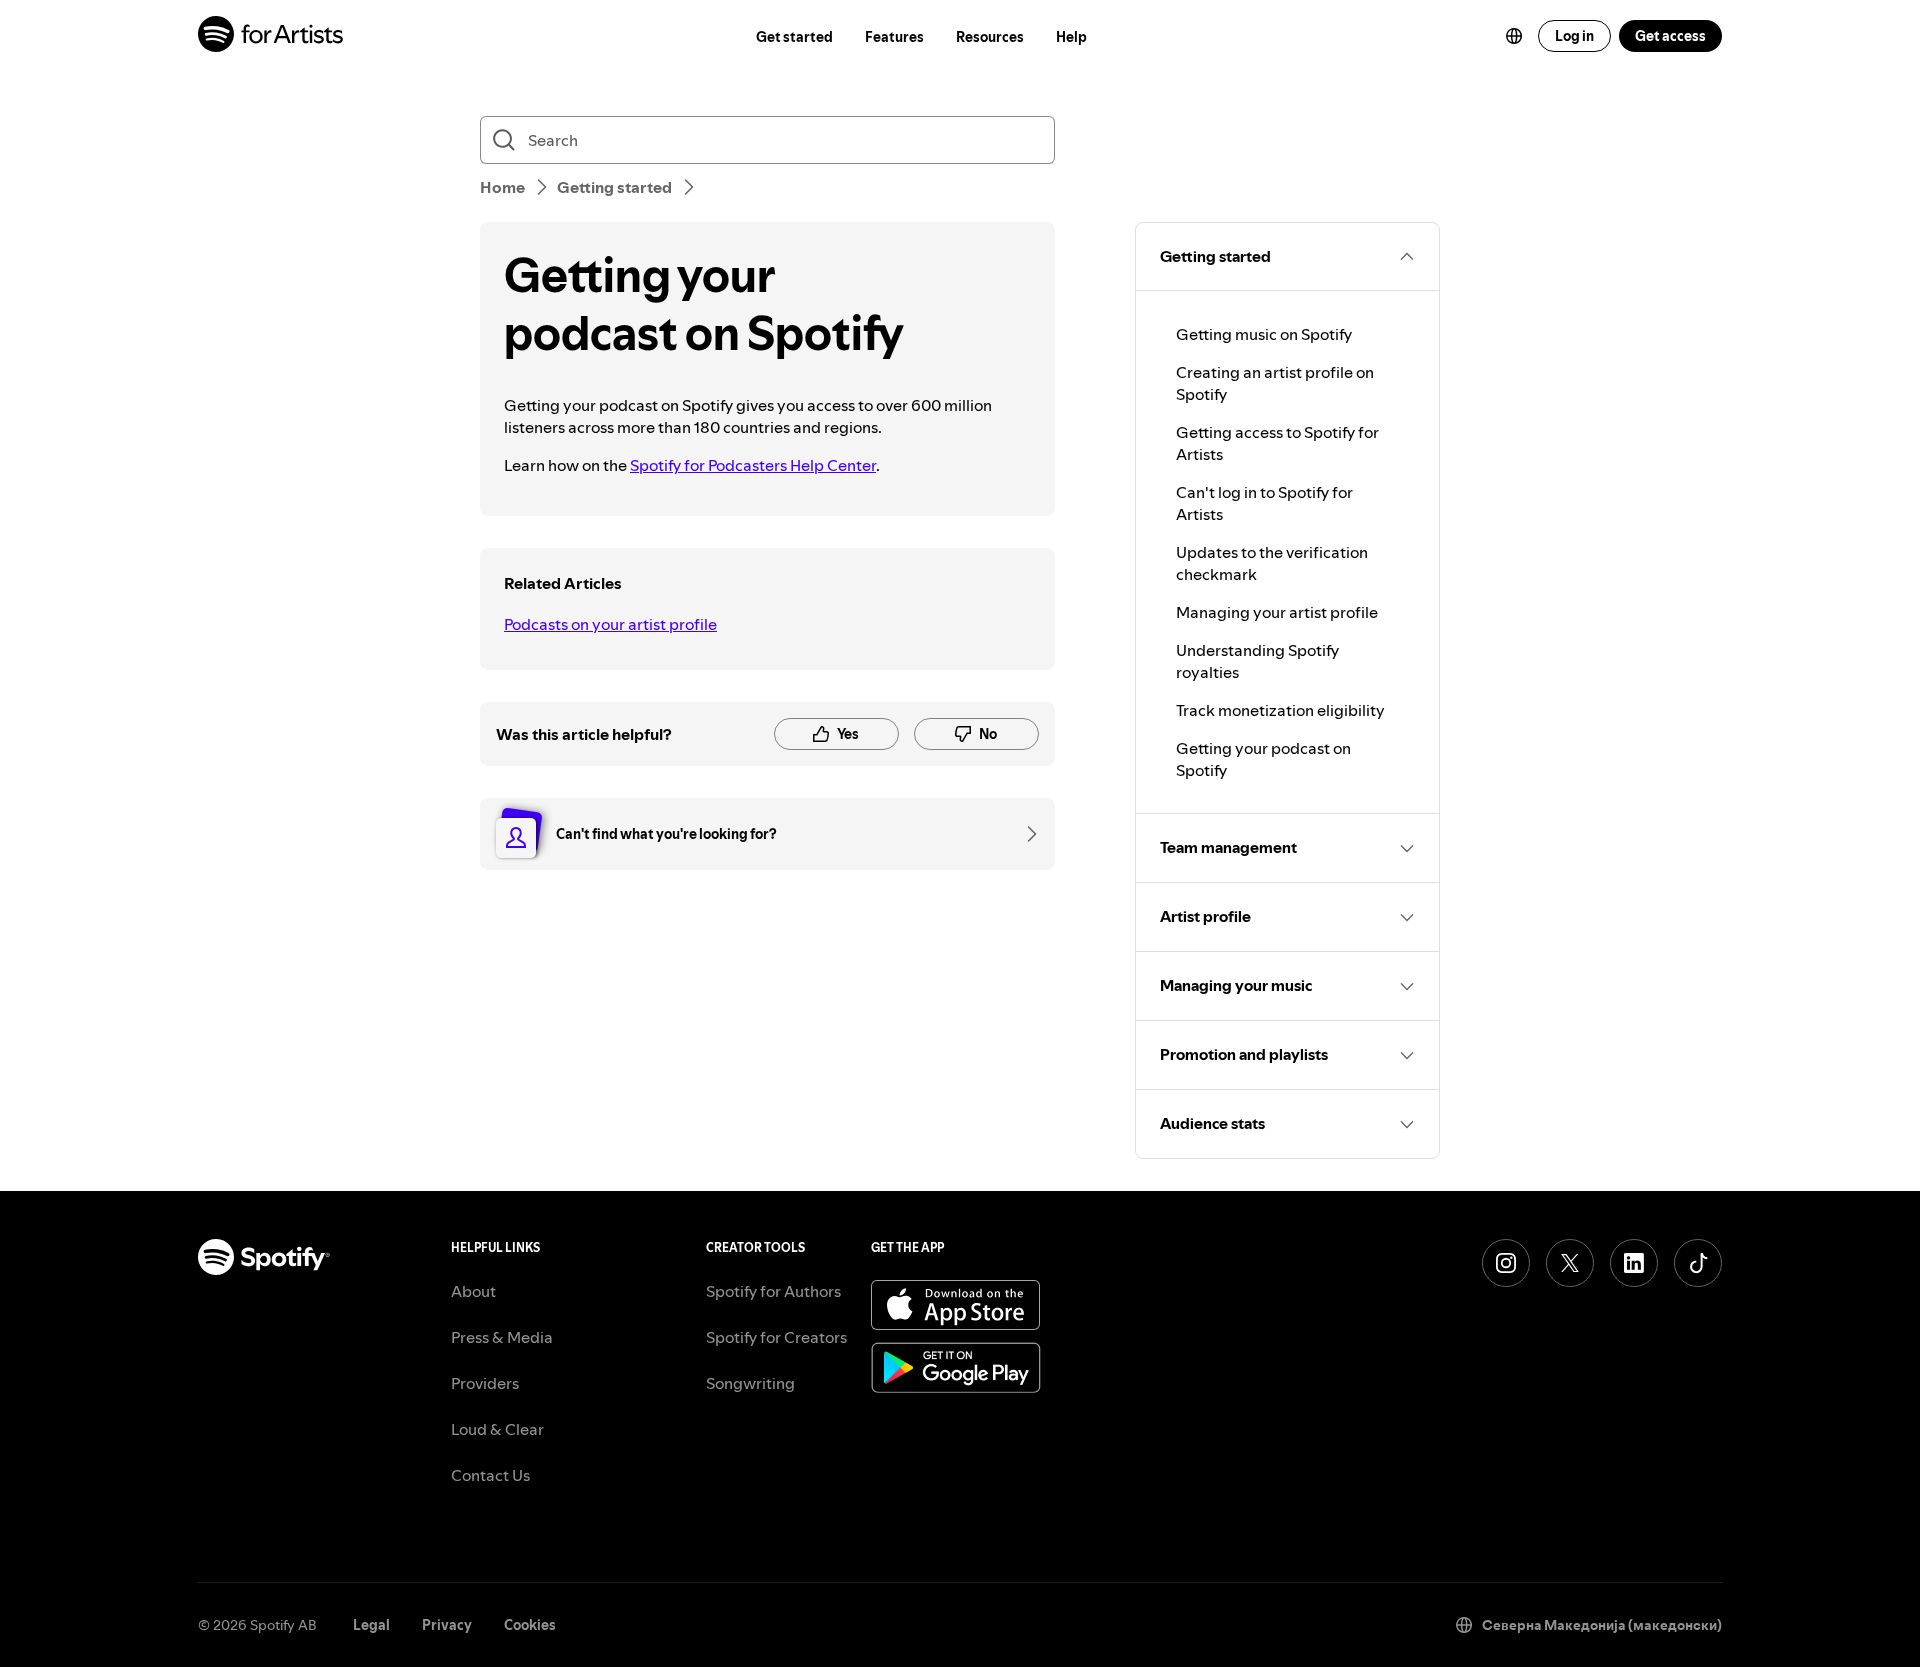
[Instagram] (1506, 1263)
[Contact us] (1025, 834)
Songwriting (750, 1383)
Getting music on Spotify (1264, 334)
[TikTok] (1698, 1263)
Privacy (447, 1625)
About (473, 1291)
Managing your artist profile (1277, 612)
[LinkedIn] (1634, 1263)
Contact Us (490, 1475)
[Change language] (1514, 36)
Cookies (530, 1625)
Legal (371, 1625)
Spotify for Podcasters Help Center (753, 465)
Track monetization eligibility (1280, 710)
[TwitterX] (1570, 1263)
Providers (485, 1383)
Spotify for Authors (773, 1291)
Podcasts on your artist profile (610, 624)
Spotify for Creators (776, 1337)
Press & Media (502, 1337)
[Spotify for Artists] (271, 36)
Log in (1574, 36)
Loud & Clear (497, 1429)
